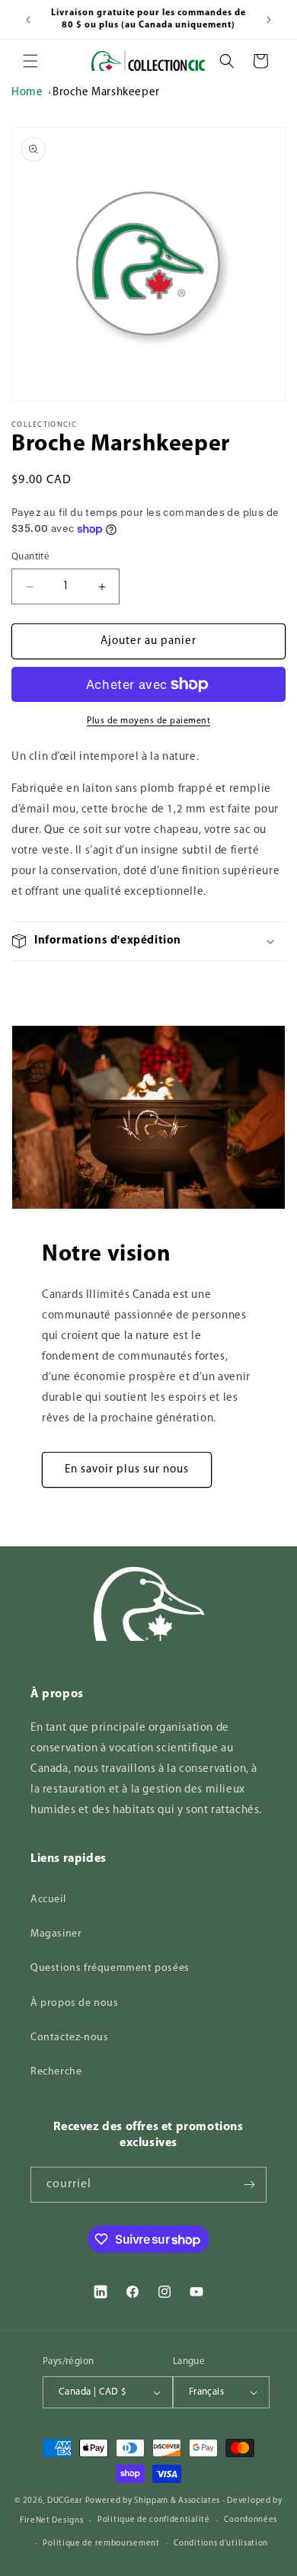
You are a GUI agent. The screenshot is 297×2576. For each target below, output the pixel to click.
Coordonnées (251, 2520)
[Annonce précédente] (28, 20)
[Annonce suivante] (269, 20)
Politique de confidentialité (154, 2520)
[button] (30, 61)
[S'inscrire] (249, 2185)
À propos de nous (75, 2003)
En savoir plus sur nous (127, 1470)
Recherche (56, 2072)
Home (27, 93)
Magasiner (56, 1934)
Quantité (30, 557)
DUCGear (65, 2501)
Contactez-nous (69, 2038)
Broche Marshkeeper (106, 93)
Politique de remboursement (101, 2544)
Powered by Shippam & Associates (153, 2501)
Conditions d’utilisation (221, 2544)
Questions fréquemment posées (110, 1968)
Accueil (48, 1900)
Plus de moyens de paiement (148, 721)
